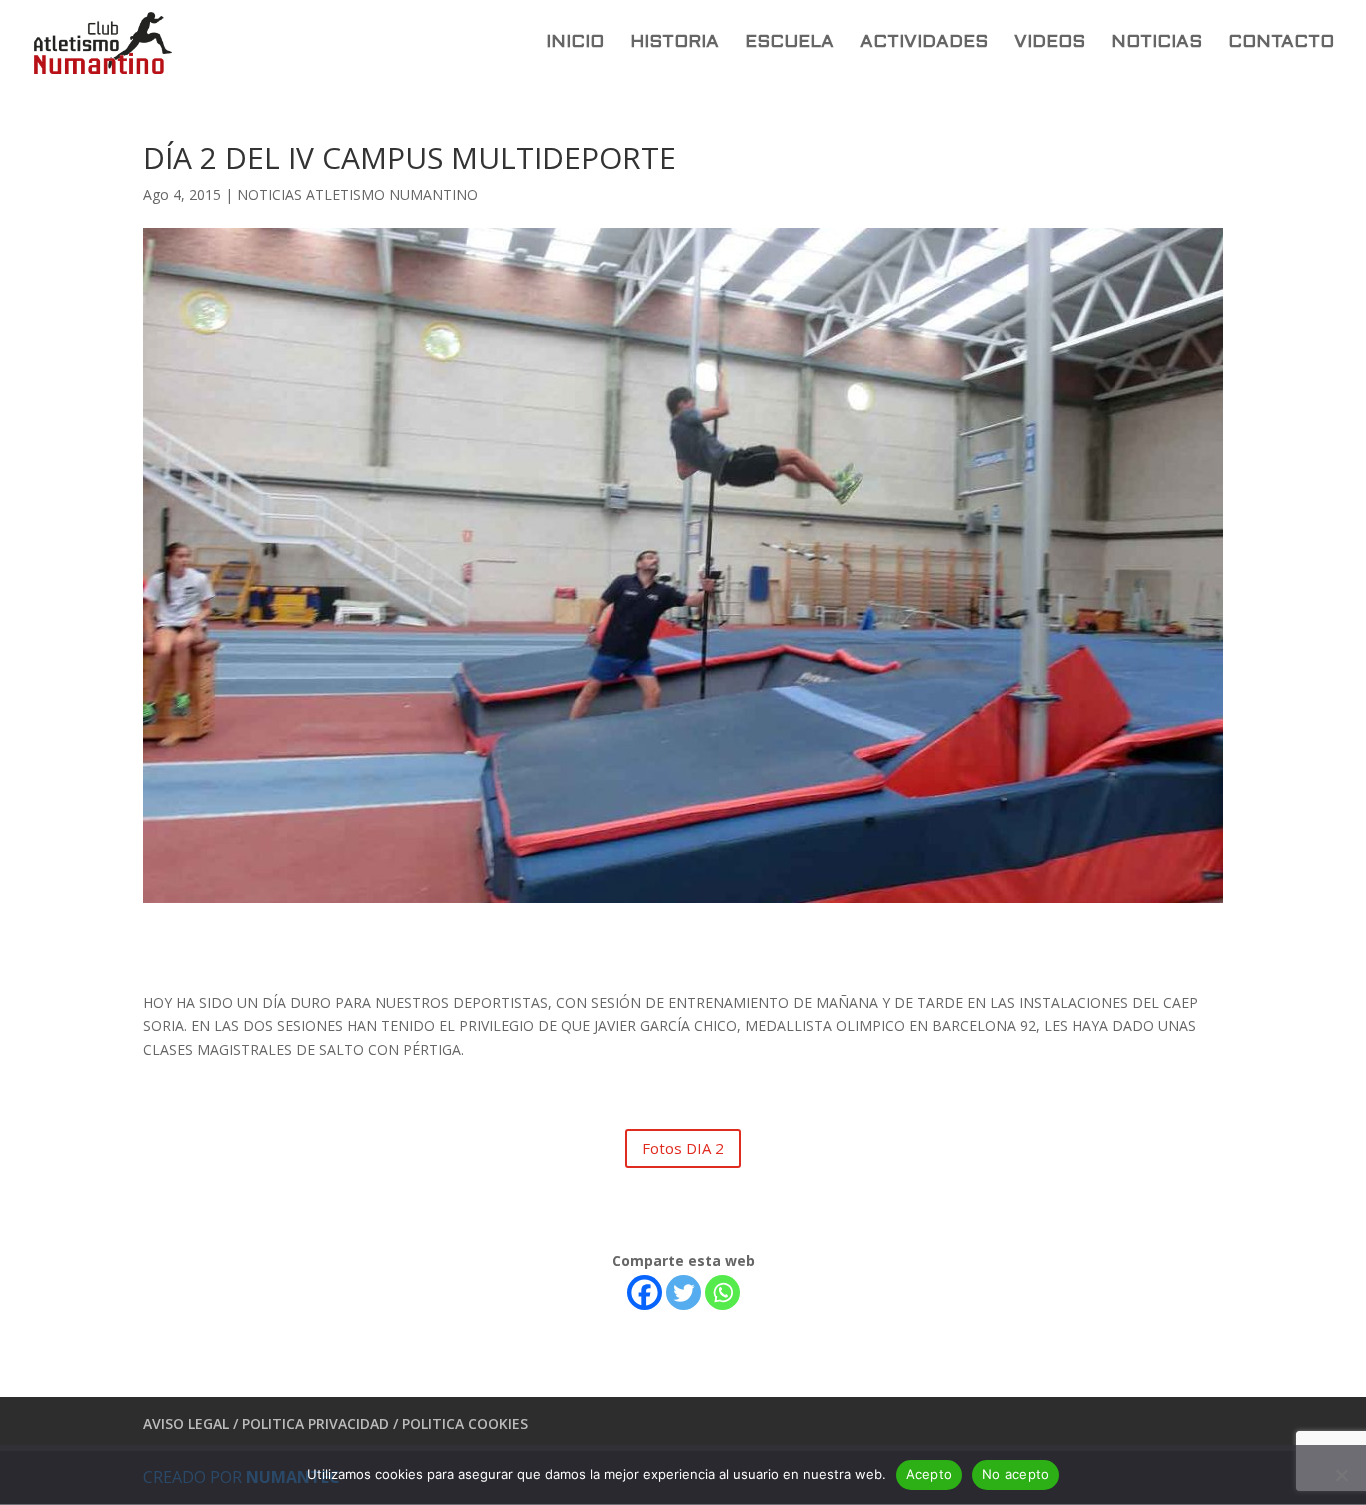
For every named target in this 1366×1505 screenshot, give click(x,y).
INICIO (575, 43)
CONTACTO (1281, 43)
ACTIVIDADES (924, 43)
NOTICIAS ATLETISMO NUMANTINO (357, 194)
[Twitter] (683, 1292)
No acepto (1015, 1474)
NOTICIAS (1156, 43)
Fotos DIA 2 (683, 1148)
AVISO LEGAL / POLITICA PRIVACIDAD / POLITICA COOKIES (335, 1423)
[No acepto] (1341, 1475)
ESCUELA (789, 43)
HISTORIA (674, 43)
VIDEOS (1049, 43)
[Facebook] (644, 1292)
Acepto (929, 1474)
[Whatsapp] (722, 1292)
